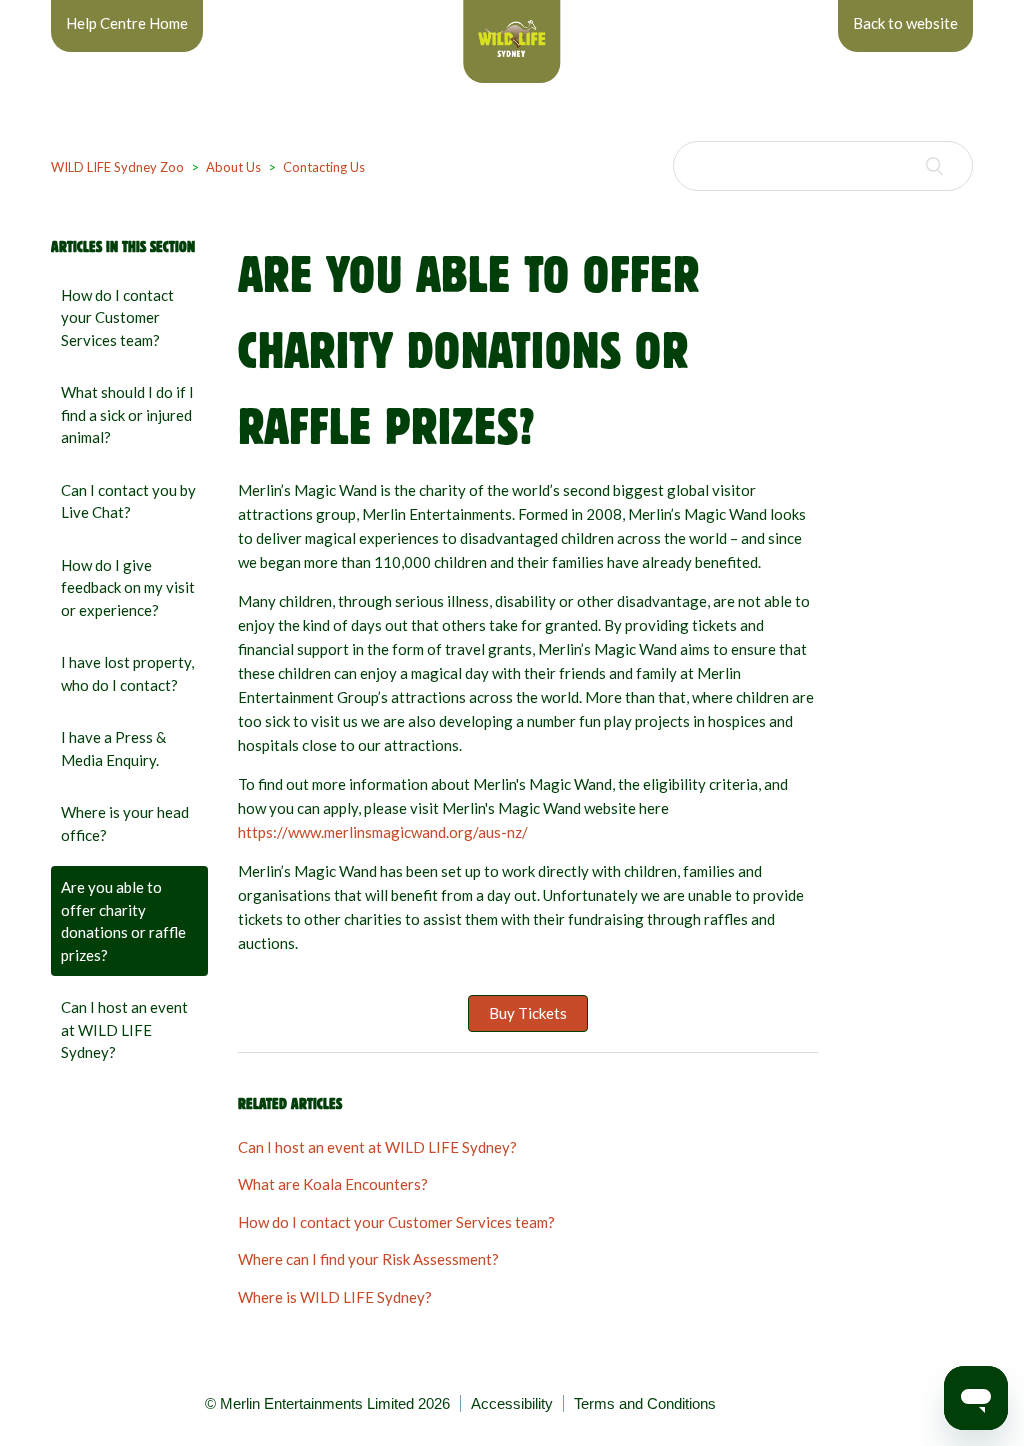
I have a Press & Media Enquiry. (113, 748)
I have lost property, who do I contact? (127, 673)
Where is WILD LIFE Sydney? (335, 1297)
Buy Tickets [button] (528, 1013)
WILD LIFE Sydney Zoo (117, 167)
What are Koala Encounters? (333, 1184)
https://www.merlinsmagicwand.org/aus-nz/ (383, 832)
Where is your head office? (125, 823)
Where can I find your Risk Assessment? (368, 1259)
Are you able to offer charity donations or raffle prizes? (123, 921)
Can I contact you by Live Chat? (128, 501)
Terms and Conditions (645, 1403)
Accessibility (512, 1403)
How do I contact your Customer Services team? (117, 317)
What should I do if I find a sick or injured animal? (127, 414)
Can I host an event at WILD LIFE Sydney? (124, 1029)
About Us (233, 167)
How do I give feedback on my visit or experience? (128, 587)
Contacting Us (324, 167)
